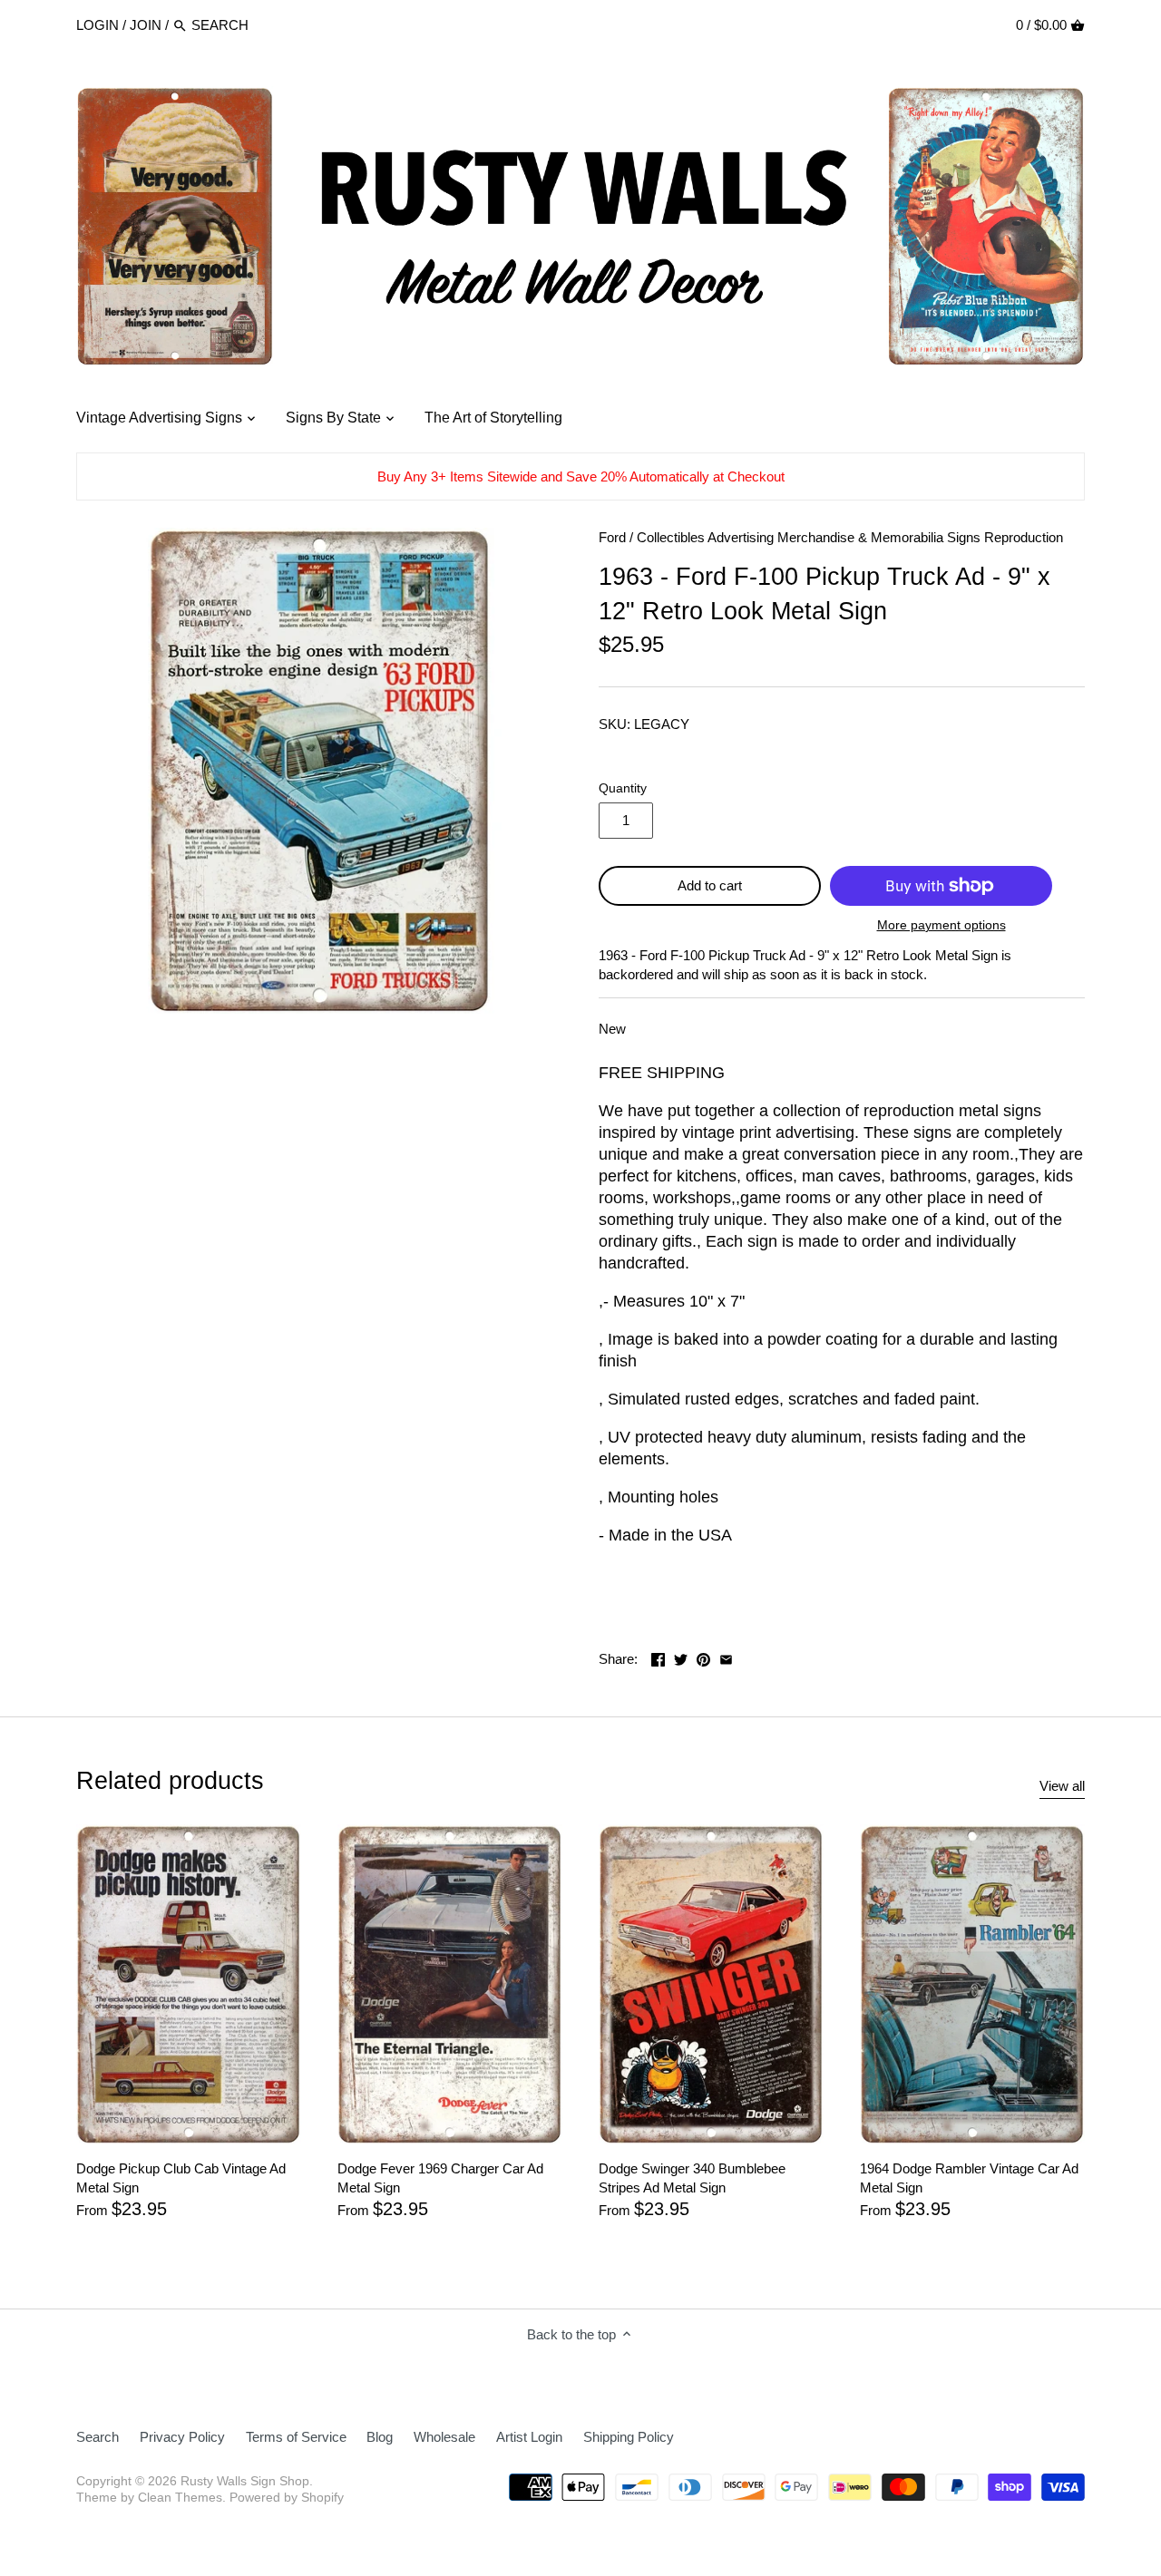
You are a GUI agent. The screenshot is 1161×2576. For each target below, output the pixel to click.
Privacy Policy (182, 2437)
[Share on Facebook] (658, 1657)
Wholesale (444, 2437)
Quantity (623, 788)
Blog (380, 2437)
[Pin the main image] (703, 1657)
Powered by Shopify (287, 2498)
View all (1062, 1786)
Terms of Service (296, 2437)
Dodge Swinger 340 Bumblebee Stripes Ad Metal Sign (692, 2178)
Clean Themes (180, 2498)
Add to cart (710, 885)
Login (98, 25)
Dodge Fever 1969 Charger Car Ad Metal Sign (440, 2178)
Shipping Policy (629, 2437)
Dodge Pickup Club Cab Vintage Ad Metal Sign (181, 2178)
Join (146, 25)
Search (98, 2437)
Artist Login (529, 2437)
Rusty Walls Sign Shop (245, 2481)
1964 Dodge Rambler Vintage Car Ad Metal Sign (969, 2178)
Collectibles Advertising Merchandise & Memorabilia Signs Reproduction (850, 537)
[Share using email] (726, 1657)
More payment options (941, 925)
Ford (612, 537)
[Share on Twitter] (681, 1657)
